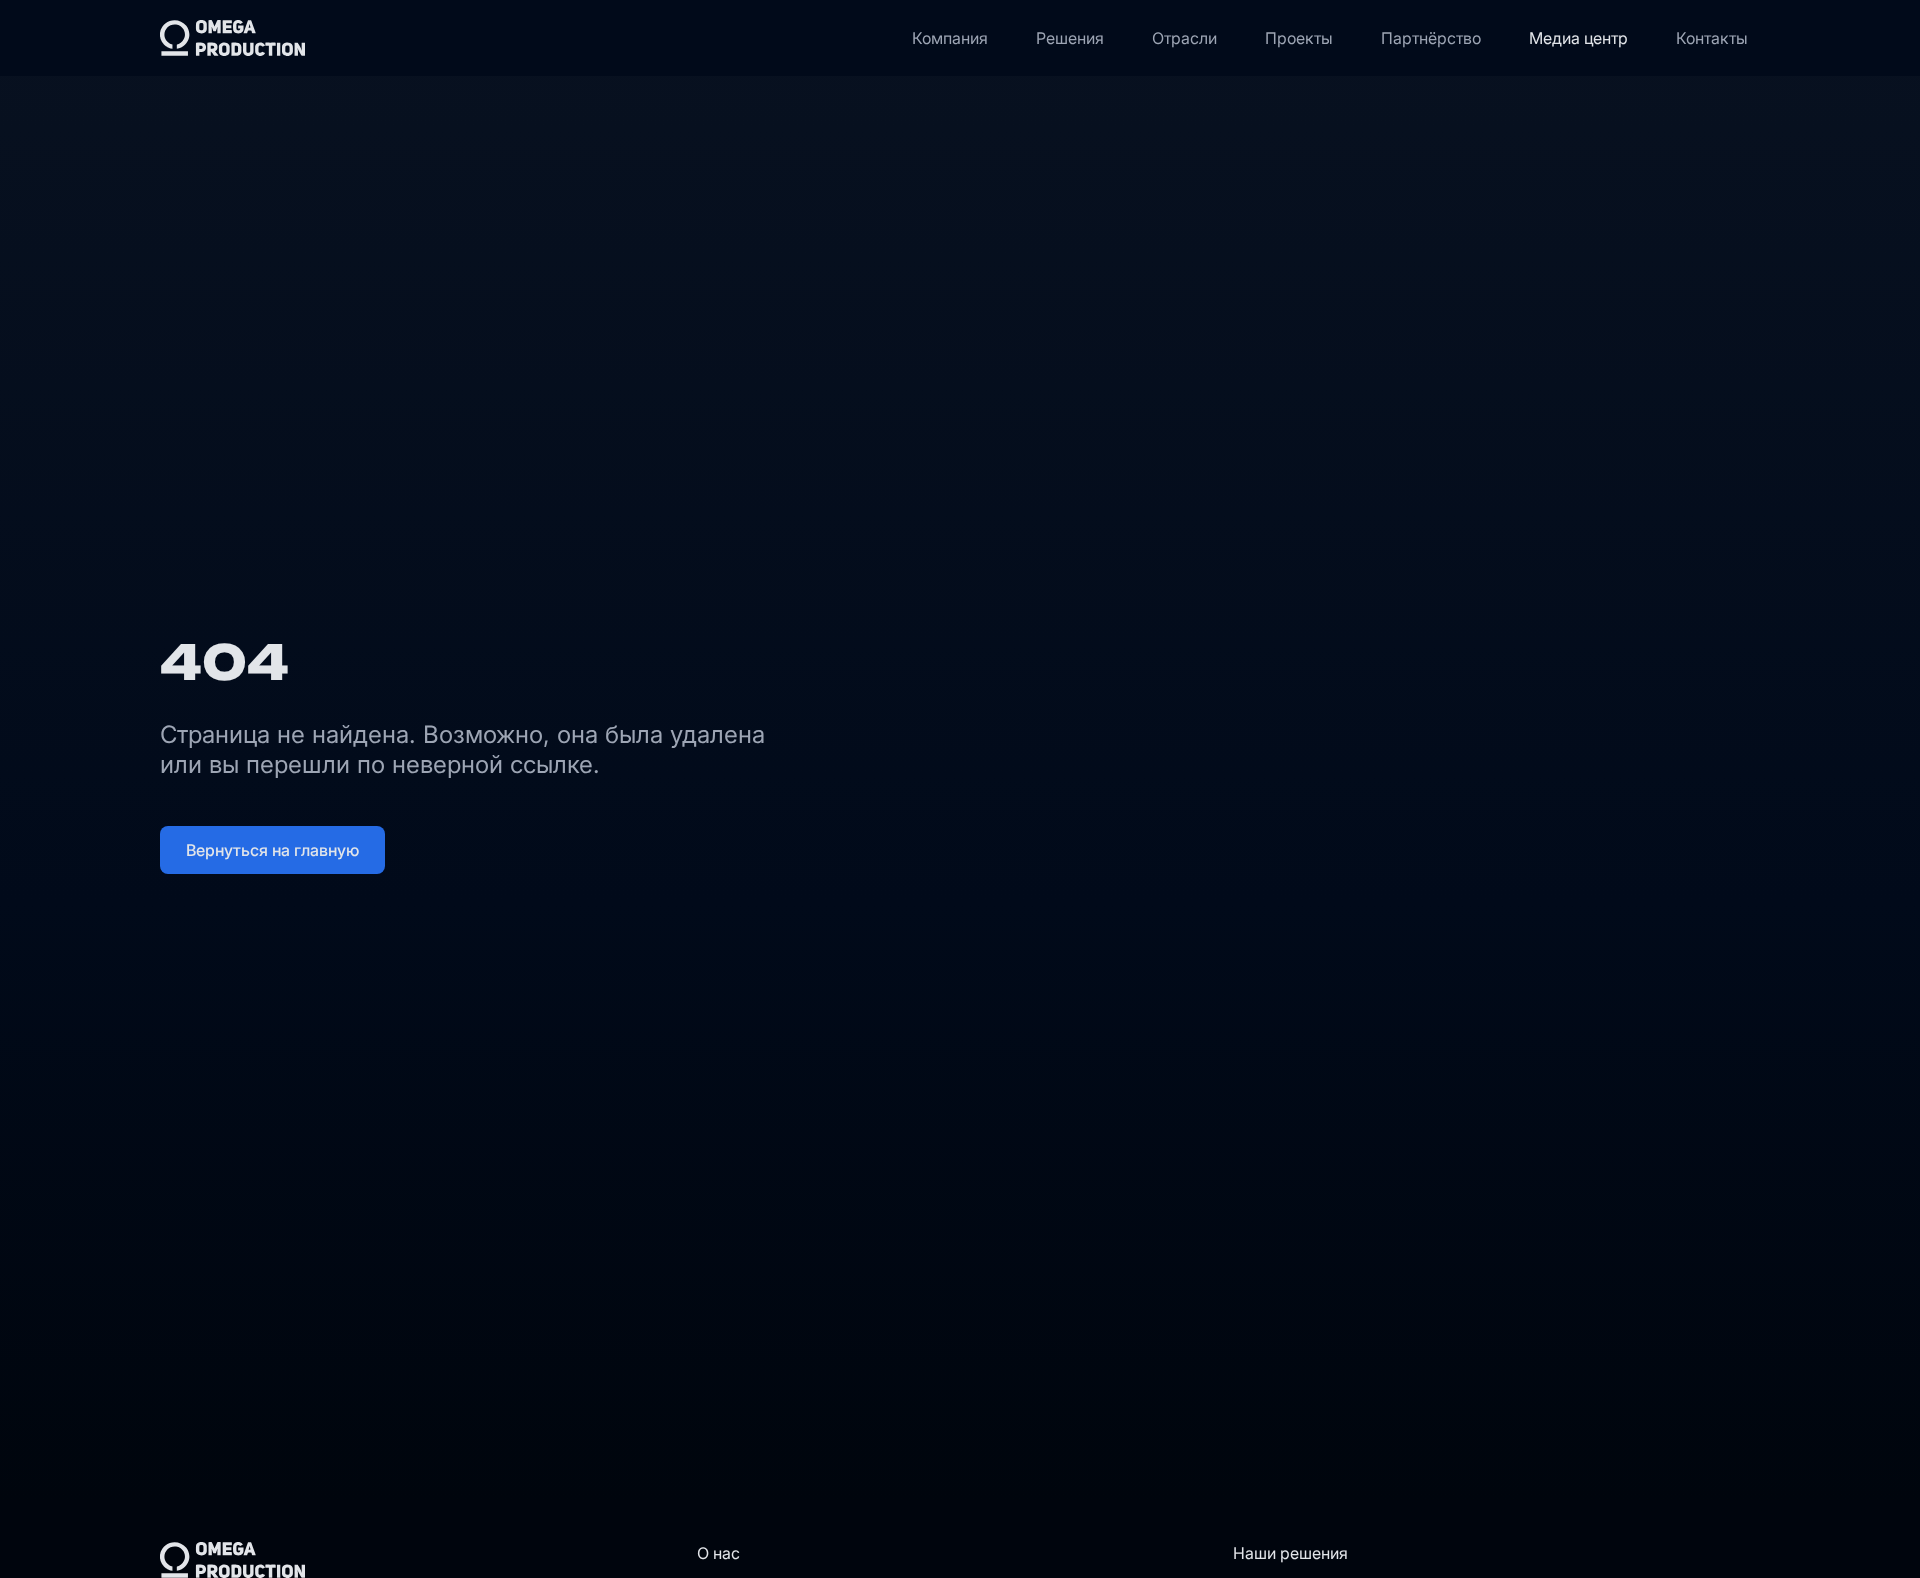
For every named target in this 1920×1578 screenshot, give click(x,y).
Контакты (1712, 38)
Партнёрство (1431, 38)
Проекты (1299, 38)
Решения (1070, 38)
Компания (950, 38)
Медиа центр (1578, 38)
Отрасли (1184, 38)
